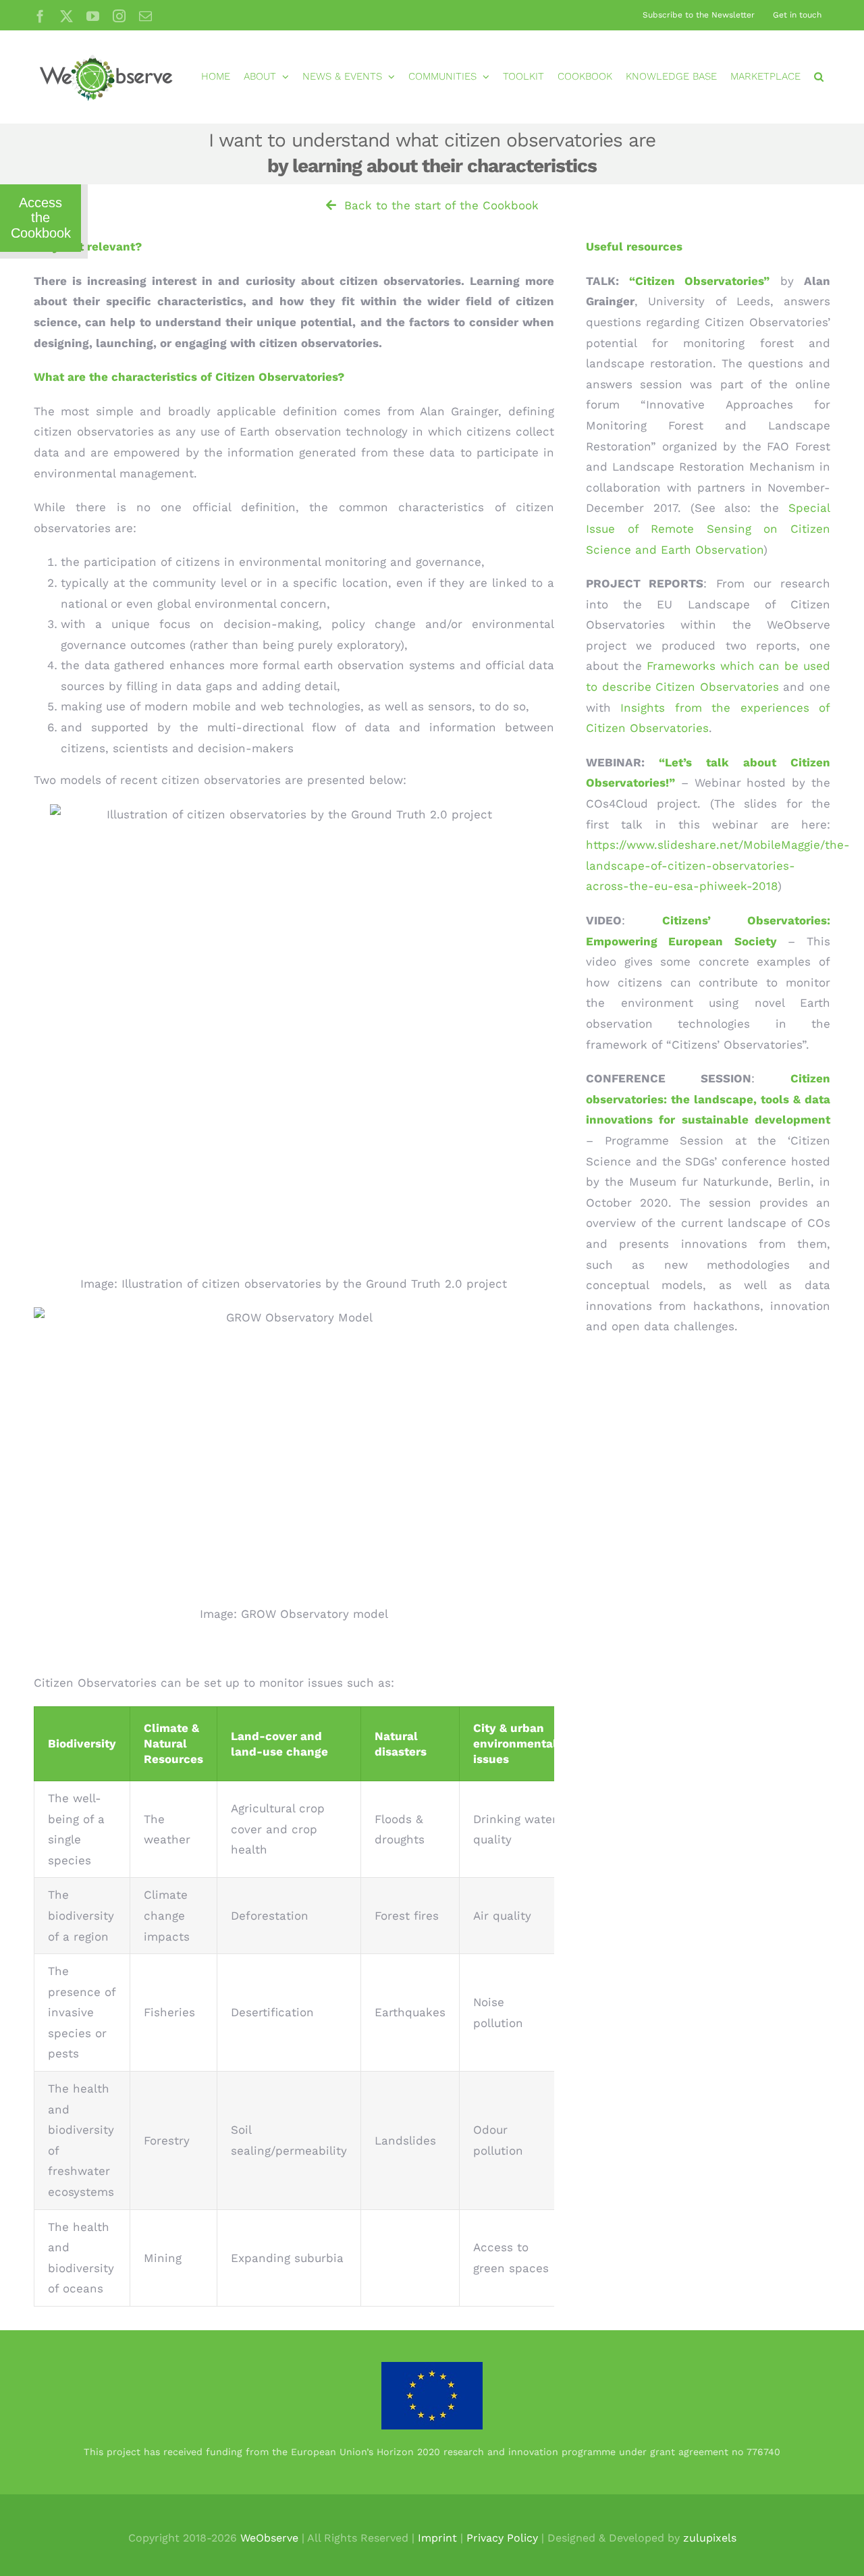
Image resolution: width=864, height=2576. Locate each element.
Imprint (437, 2538)
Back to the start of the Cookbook (437, 205)
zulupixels (710, 2538)
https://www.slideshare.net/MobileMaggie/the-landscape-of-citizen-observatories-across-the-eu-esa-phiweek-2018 (718, 865)
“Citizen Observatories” (699, 281)
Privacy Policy (502, 2538)
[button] (819, 77)
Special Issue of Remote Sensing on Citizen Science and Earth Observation (708, 528)
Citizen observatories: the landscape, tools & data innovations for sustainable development (708, 1099)
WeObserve (269, 2538)
